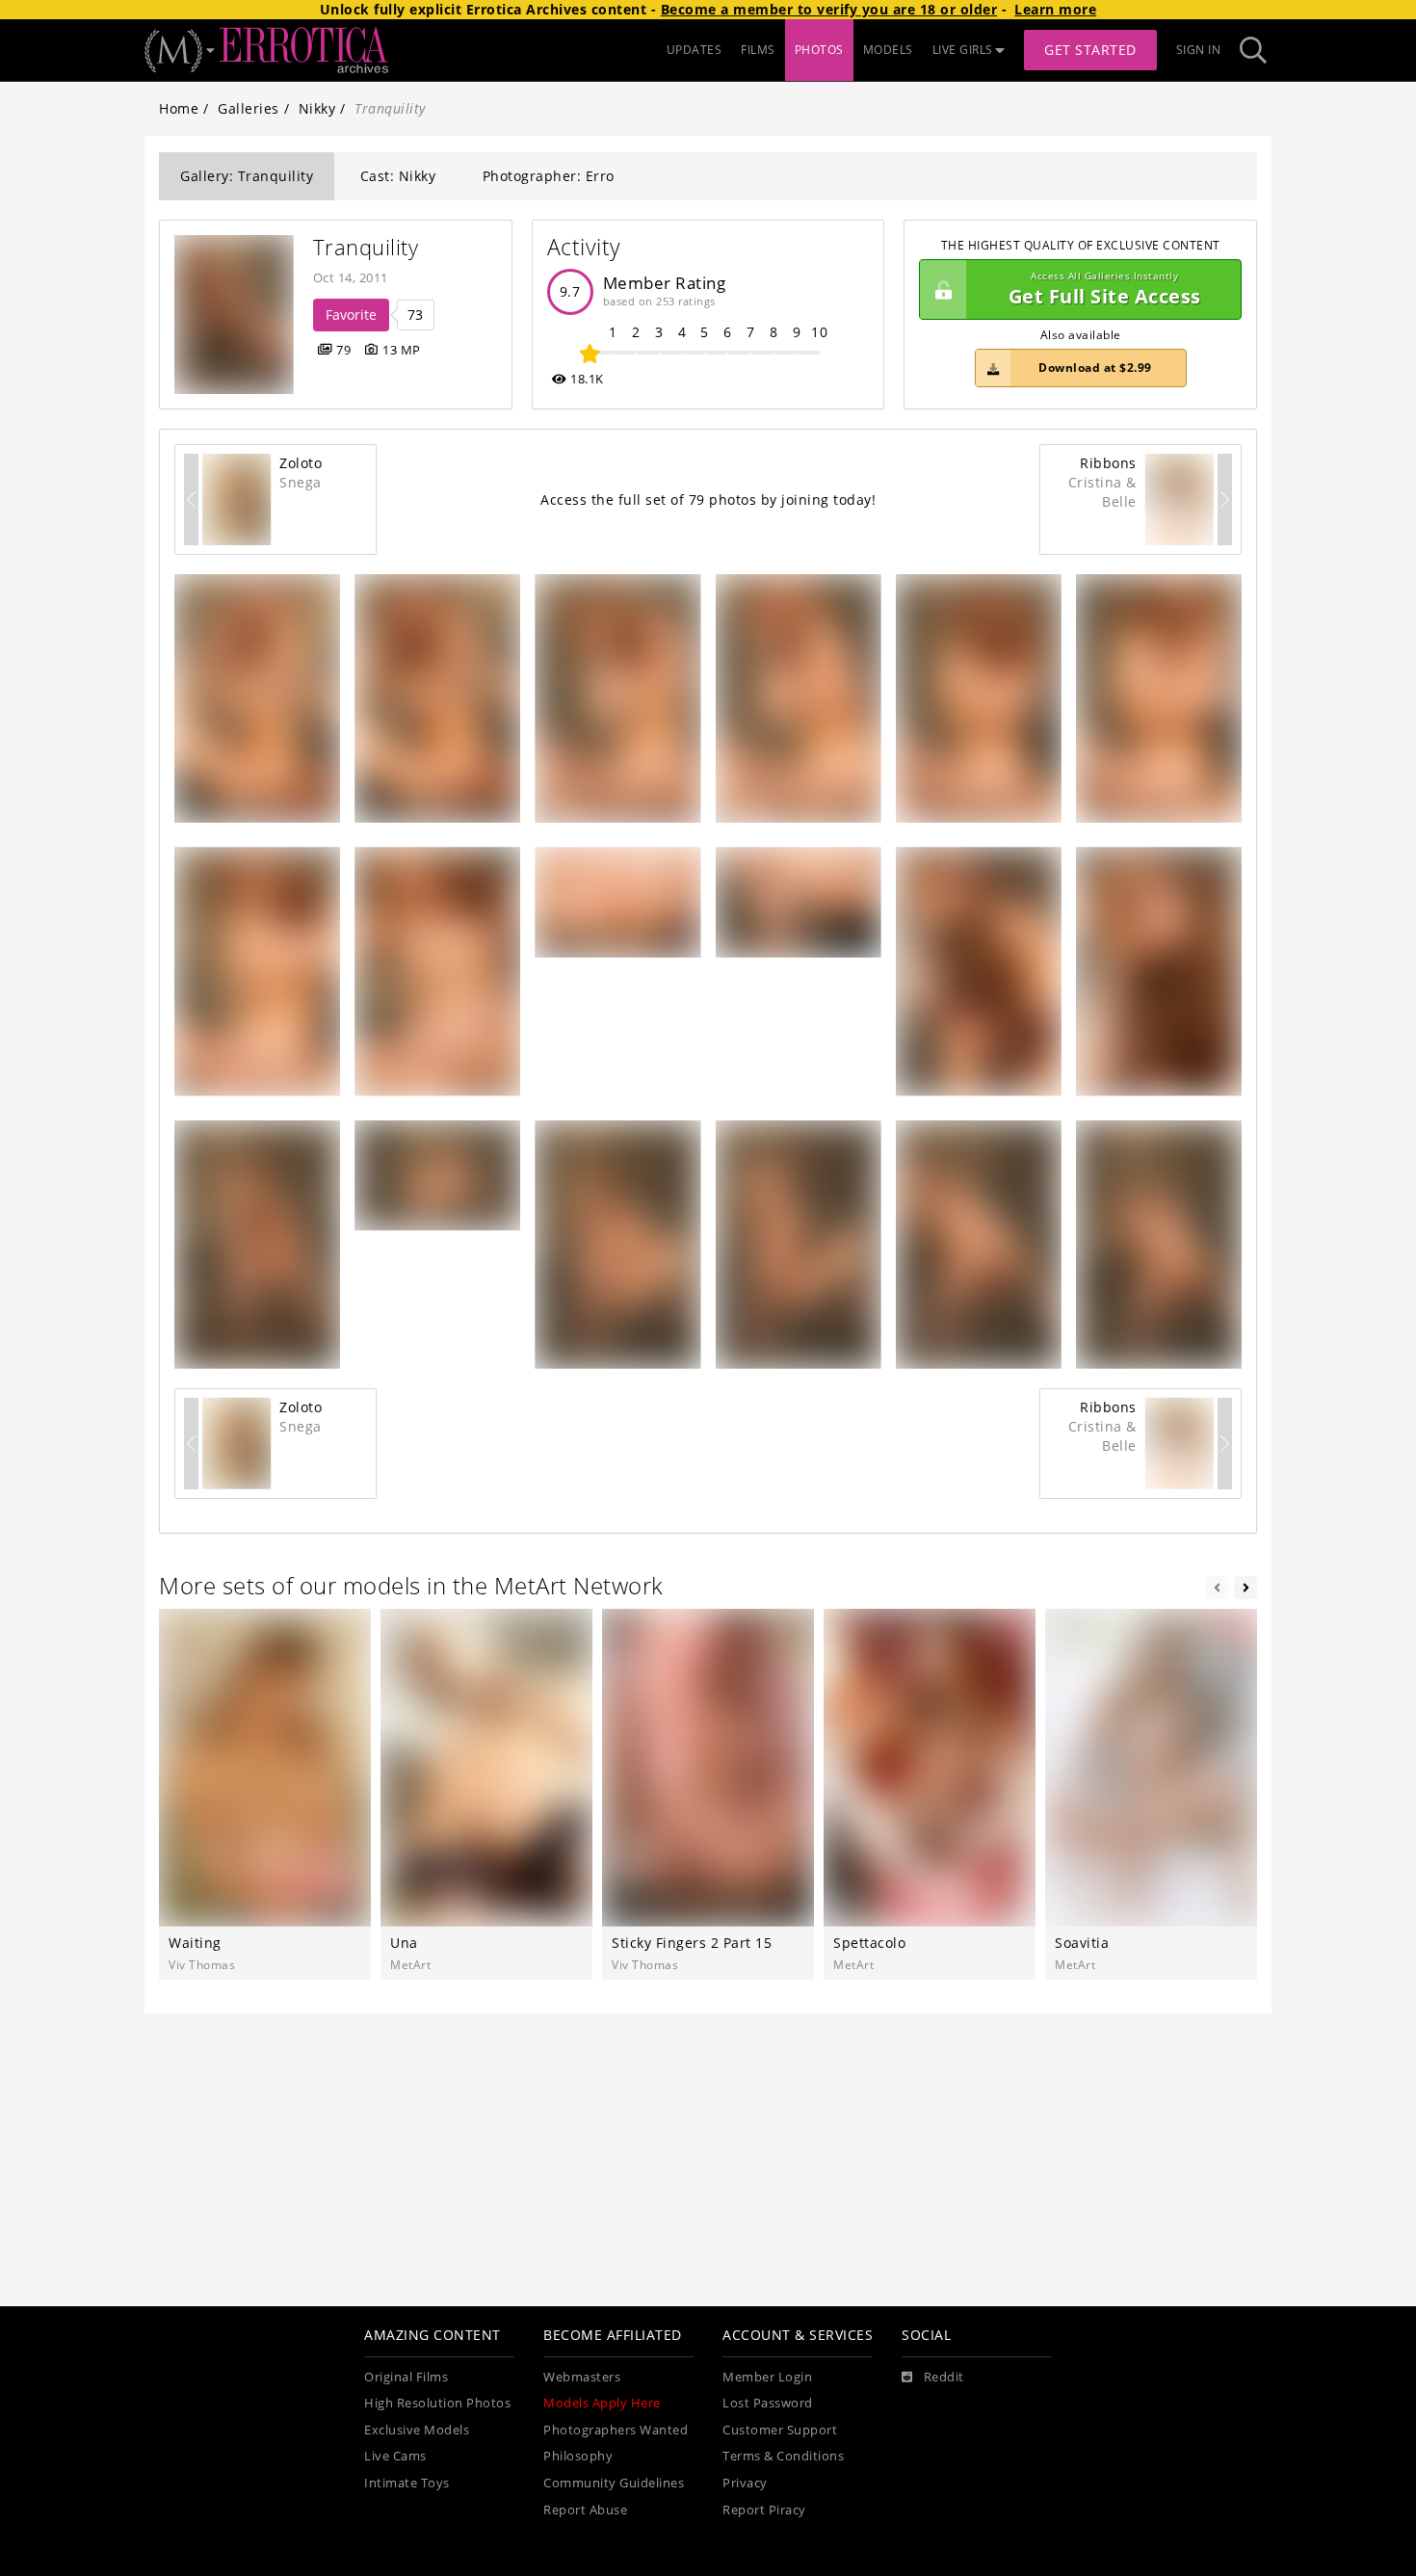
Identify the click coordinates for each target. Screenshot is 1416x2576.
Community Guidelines (614, 2483)
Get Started (1090, 50)
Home (179, 108)
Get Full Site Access (1105, 289)
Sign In (1199, 50)
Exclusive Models (417, 2430)
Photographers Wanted (616, 2430)
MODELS (888, 50)
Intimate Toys (407, 2483)
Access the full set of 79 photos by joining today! (708, 499)
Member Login (767, 2377)
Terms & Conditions (783, 2456)
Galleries (249, 108)
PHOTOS (819, 50)
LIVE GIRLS (963, 50)
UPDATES (695, 50)
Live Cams (395, 2456)
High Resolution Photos (437, 2403)
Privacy (745, 2483)
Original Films (406, 2377)
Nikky (317, 108)
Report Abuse (585, 2510)
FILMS (758, 50)
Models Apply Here (602, 2403)
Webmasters (582, 2377)
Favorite (351, 315)
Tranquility (366, 247)
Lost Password (768, 2403)
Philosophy (578, 2456)
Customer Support (780, 2430)
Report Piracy (764, 2510)
